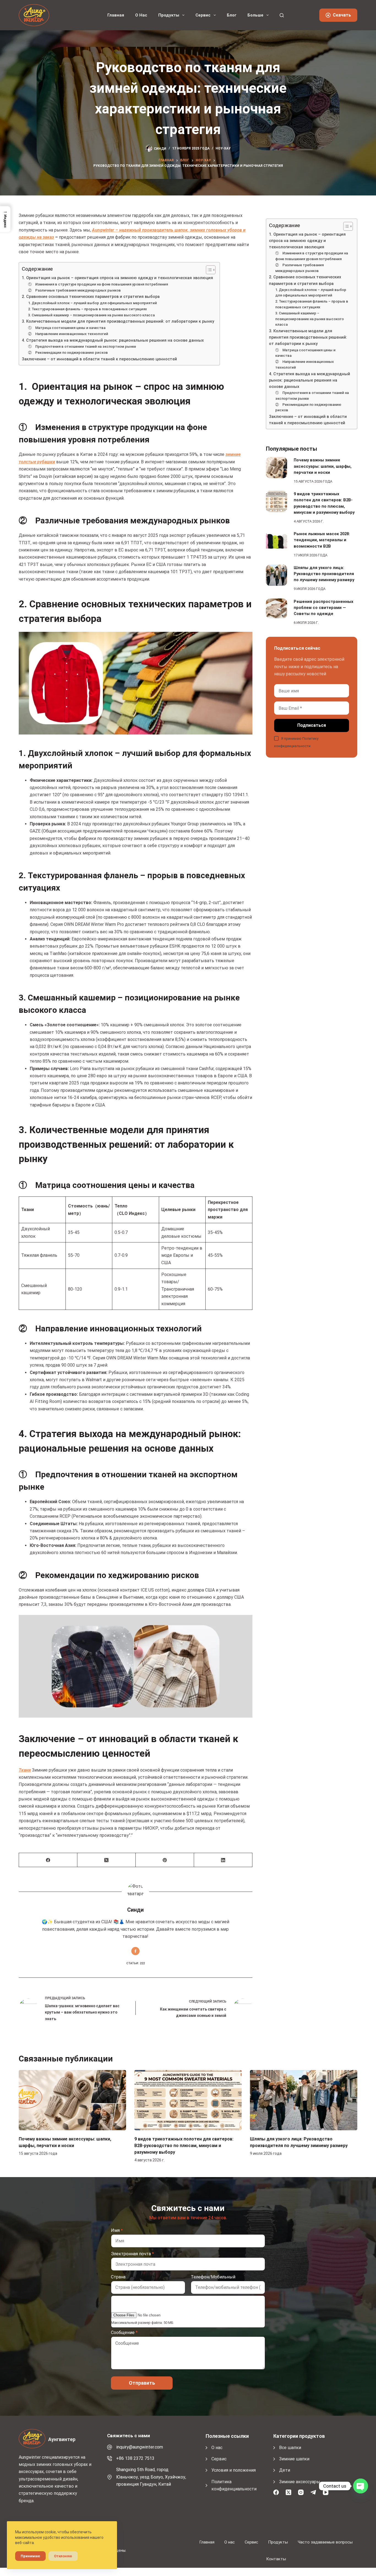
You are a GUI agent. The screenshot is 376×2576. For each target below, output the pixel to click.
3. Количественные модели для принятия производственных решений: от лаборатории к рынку (118, 321)
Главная (116, 15)
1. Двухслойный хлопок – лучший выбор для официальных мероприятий (92, 303)
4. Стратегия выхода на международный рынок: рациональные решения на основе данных (113, 340)
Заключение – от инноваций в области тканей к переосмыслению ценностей (99, 359)
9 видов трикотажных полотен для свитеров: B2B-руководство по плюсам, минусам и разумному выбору (184, 2146)
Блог (232, 15)
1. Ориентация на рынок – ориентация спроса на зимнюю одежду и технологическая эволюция (117, 278)
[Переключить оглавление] (208, 270)
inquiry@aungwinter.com (140, 2447)
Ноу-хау (223, 148)
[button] (5, 219)
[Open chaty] (361, 2486)
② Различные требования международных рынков (74, 290)
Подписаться (312, 725)
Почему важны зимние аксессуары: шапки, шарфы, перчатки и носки (323, 466)
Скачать (342, 15)
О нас (141, 15)
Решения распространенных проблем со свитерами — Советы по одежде (324, 608)
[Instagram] (301, 2492)
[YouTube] (326, 2492)
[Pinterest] (165, 1860)
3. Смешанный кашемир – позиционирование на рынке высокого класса (91, 315)
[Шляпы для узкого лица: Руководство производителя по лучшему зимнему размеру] (276, 575)
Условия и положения (234, 2470)
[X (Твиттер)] (107, 1860)
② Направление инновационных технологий (68, 334)
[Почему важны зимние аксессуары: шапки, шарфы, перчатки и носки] (276, 468)
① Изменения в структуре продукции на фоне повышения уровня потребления (98, 284)
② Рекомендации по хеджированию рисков (68, 353)
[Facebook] (48, 1860)
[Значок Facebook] (135, 1951)
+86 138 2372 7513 (135, 2458)
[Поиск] (282, 15)
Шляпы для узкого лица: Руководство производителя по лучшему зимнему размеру (324, 574)
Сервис (203, 15)
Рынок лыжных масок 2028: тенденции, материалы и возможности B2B (322, 540)
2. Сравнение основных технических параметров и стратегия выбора (91, 297)
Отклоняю (63, 2556)
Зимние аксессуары (300, 2482)
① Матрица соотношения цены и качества (67, 328)
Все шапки (290, 2448)
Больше (255, 15)
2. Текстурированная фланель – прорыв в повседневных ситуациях (88, 309)
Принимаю (30, 2556)
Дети (285, 2470)
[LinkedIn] (223, 1860)
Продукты (169, 15)
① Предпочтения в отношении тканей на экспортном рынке (82, 346)
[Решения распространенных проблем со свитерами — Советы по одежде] (276, 608)
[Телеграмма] (313, 2492)
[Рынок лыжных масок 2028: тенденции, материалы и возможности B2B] (276, 541)
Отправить (142, 2383)
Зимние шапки (294, 2459)
